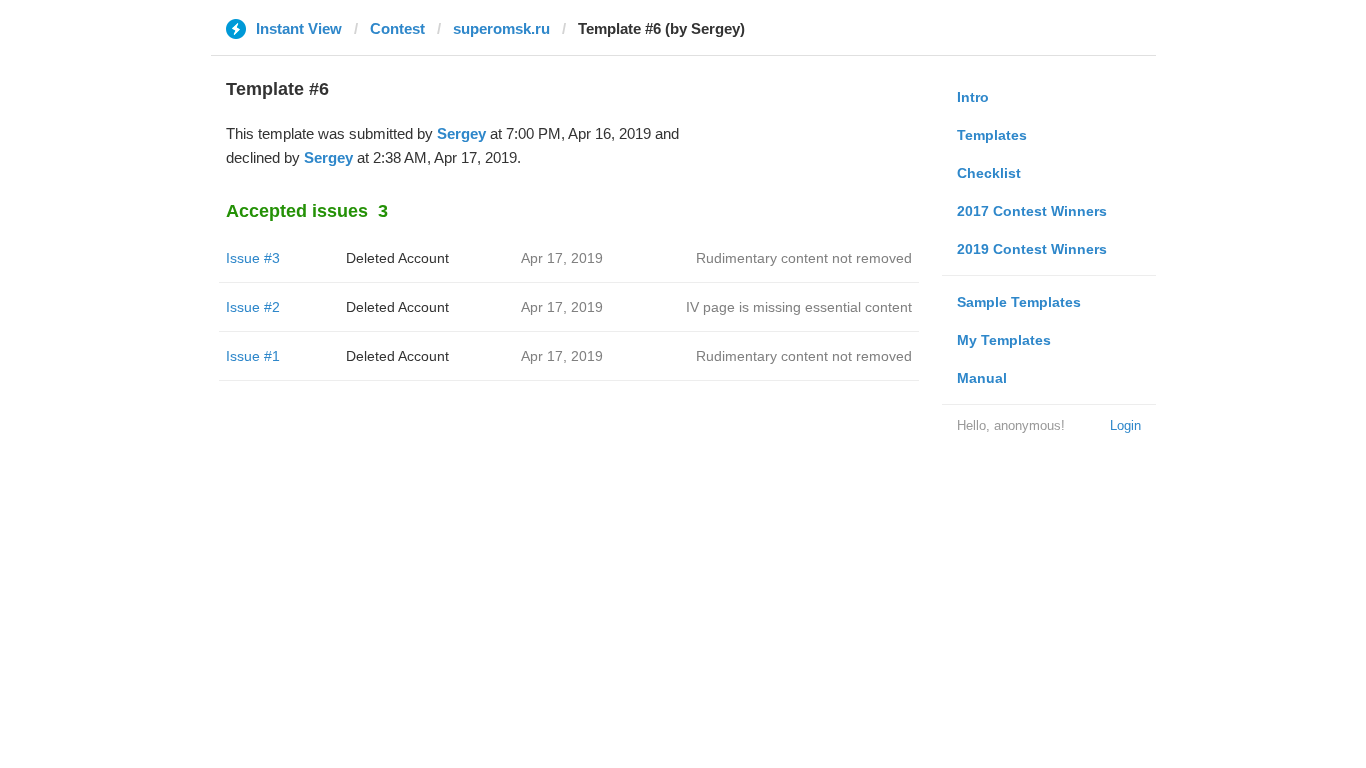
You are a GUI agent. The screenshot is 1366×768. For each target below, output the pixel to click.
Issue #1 (253, 356)
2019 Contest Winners (1032, 249)
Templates (992, 135)
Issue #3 (253, 258)
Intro (973, 97)
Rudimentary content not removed (804, 258)
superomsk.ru (501, 28)
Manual (982, 378)
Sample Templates (1019, 302)
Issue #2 (253, 307)
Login (1125, 425)
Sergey (461, 133)
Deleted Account (397, 258)
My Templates (1004, 340)
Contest (397, 28)
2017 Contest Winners (1032, 211)
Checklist (989, 173)
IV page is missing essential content (799, 307)
